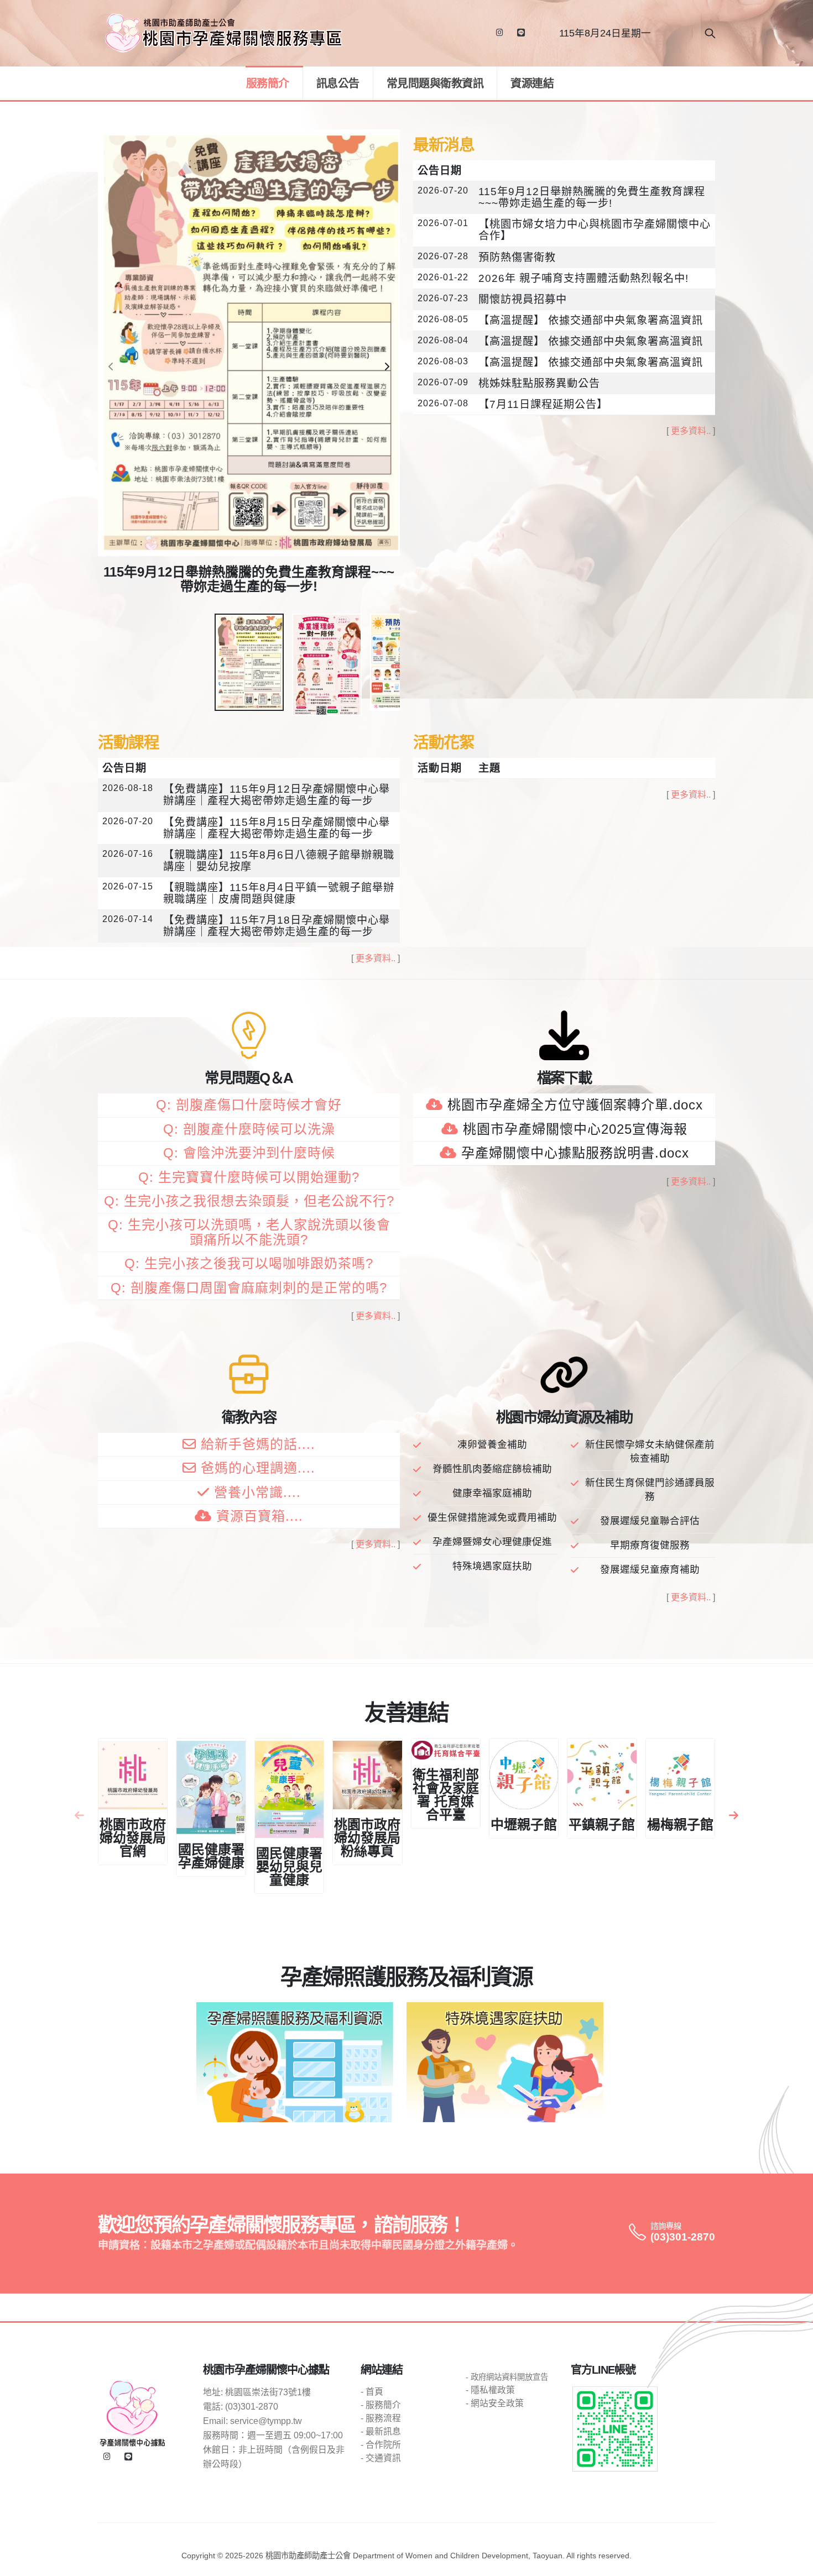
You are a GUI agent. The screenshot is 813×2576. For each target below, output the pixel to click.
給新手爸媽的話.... (258, 1444)
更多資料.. (691, 431)
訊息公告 (338, 83)
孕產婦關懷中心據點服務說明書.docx (575, 1153)
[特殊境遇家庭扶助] (505, 2062)
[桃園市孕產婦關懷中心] (132, 2413)
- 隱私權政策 (490, 2390)
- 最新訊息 (381, 2431)
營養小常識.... (257, 1492)
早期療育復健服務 (650, 1545)
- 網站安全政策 (495, 2403)
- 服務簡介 (381, 2405)
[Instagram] (500, 33)
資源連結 (532, 83)
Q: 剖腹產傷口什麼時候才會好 (249, 1105)
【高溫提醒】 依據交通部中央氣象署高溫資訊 (591, 320)
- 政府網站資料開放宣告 (507, 2377)
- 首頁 (372, 2392)
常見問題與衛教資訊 (435, 83)
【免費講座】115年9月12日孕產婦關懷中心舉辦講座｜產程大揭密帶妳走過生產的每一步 (277, 795)
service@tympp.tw (266, 2421)
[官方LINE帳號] (521, 33)
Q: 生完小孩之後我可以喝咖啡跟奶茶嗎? (249, 1263)
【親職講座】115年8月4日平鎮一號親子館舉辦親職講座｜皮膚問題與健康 (279, 893)
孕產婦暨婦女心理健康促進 (492, 1542)
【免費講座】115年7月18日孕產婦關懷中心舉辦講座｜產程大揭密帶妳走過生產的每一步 (277, 926)
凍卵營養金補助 (492, 1444)
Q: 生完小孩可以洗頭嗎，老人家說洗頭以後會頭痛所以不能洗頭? (249, 1232)
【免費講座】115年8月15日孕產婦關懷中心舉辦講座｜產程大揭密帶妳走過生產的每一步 (277, 828)
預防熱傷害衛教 (517, 257)
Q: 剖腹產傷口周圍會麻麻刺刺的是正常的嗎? (249, 1288)
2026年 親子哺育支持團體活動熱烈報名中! (583, 278)
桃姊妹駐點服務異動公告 (539, 383)
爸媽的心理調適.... (258, 1468)
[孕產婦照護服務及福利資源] (295, 2062)
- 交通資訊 (381, 2458)
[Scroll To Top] (794, 2564)
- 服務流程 (381, 2418)
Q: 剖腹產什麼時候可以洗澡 (249, 1129)
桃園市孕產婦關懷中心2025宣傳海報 (575, 1129)
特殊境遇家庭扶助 (492, 1566)
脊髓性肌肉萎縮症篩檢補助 (492, 1469)
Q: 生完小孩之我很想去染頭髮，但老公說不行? (249, 1201)
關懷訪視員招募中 (523, 299)
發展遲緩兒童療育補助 (650, 1569)
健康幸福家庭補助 (492, 1493)
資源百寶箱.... (260, 1516)
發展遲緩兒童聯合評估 (650, 1521)
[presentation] (112, 367)
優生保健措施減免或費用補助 (492, 1517)
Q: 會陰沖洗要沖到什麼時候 (249, 1153)
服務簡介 (268, 83)
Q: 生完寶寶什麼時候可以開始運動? (249, 1177)
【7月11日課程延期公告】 (543, 404)
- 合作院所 (381, 2445)
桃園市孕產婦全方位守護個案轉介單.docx (575, 1105)
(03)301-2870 (683, 2237)
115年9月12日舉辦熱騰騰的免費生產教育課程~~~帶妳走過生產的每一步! (592, 197)
